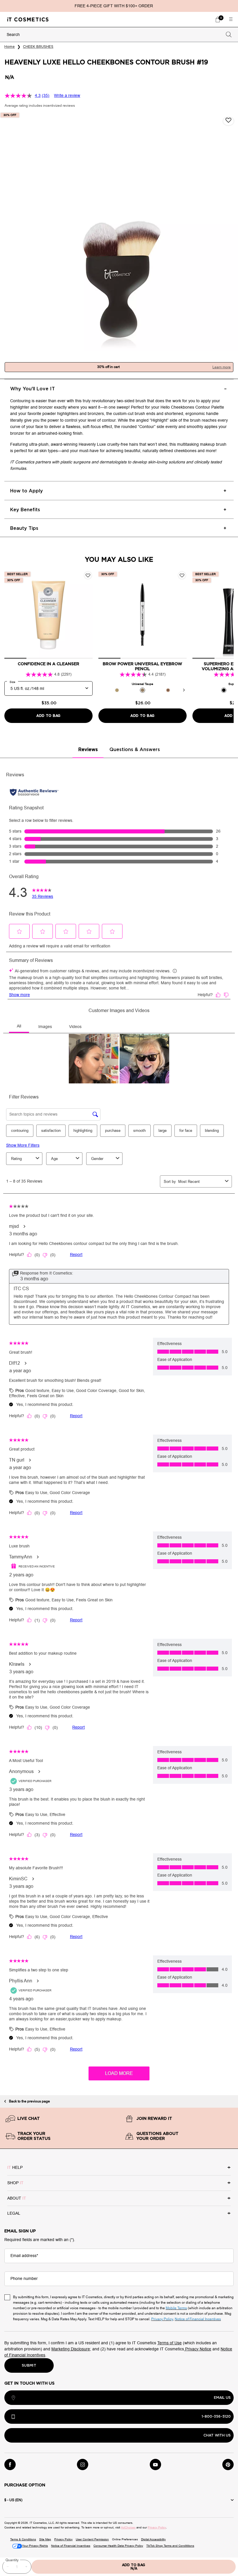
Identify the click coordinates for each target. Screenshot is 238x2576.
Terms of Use (170, 2343)
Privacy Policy (157, 2527)
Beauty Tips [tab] (24, 528)
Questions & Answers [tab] (135, 750)
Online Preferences (125, 2539)
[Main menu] (231, 19)
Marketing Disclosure (71, 2349)
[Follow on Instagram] (83, 2464)
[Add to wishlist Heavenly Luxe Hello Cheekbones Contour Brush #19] (228, 121)
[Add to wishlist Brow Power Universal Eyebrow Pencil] (182, 575)
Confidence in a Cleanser (48, 664)
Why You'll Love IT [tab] (33, 389)
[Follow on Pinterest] (228, 2464)
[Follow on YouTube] (155, 2464)
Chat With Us (217, 2435)
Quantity (12, 2560)
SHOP (15, 2183)
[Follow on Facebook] (10, 2464)
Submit (29, 2365)
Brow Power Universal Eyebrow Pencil (143, 667)
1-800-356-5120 (216, 2417)
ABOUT (17, 2198)
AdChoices (128, 2527)
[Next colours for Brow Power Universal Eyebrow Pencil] (184, 690)
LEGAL (14, 2213)
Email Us (222, 2398)
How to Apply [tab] (27, 491)
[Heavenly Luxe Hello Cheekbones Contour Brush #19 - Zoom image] (119, 232)
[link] (218, 19)
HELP (15, 2168)
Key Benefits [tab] (25, 510)
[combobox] (114, 35)
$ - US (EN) (13, 2500)
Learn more (222, 367)
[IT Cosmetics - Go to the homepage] (28, 19)
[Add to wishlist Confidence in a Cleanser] (88, 575)
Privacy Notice (198, 2349)
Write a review (67, 96)
